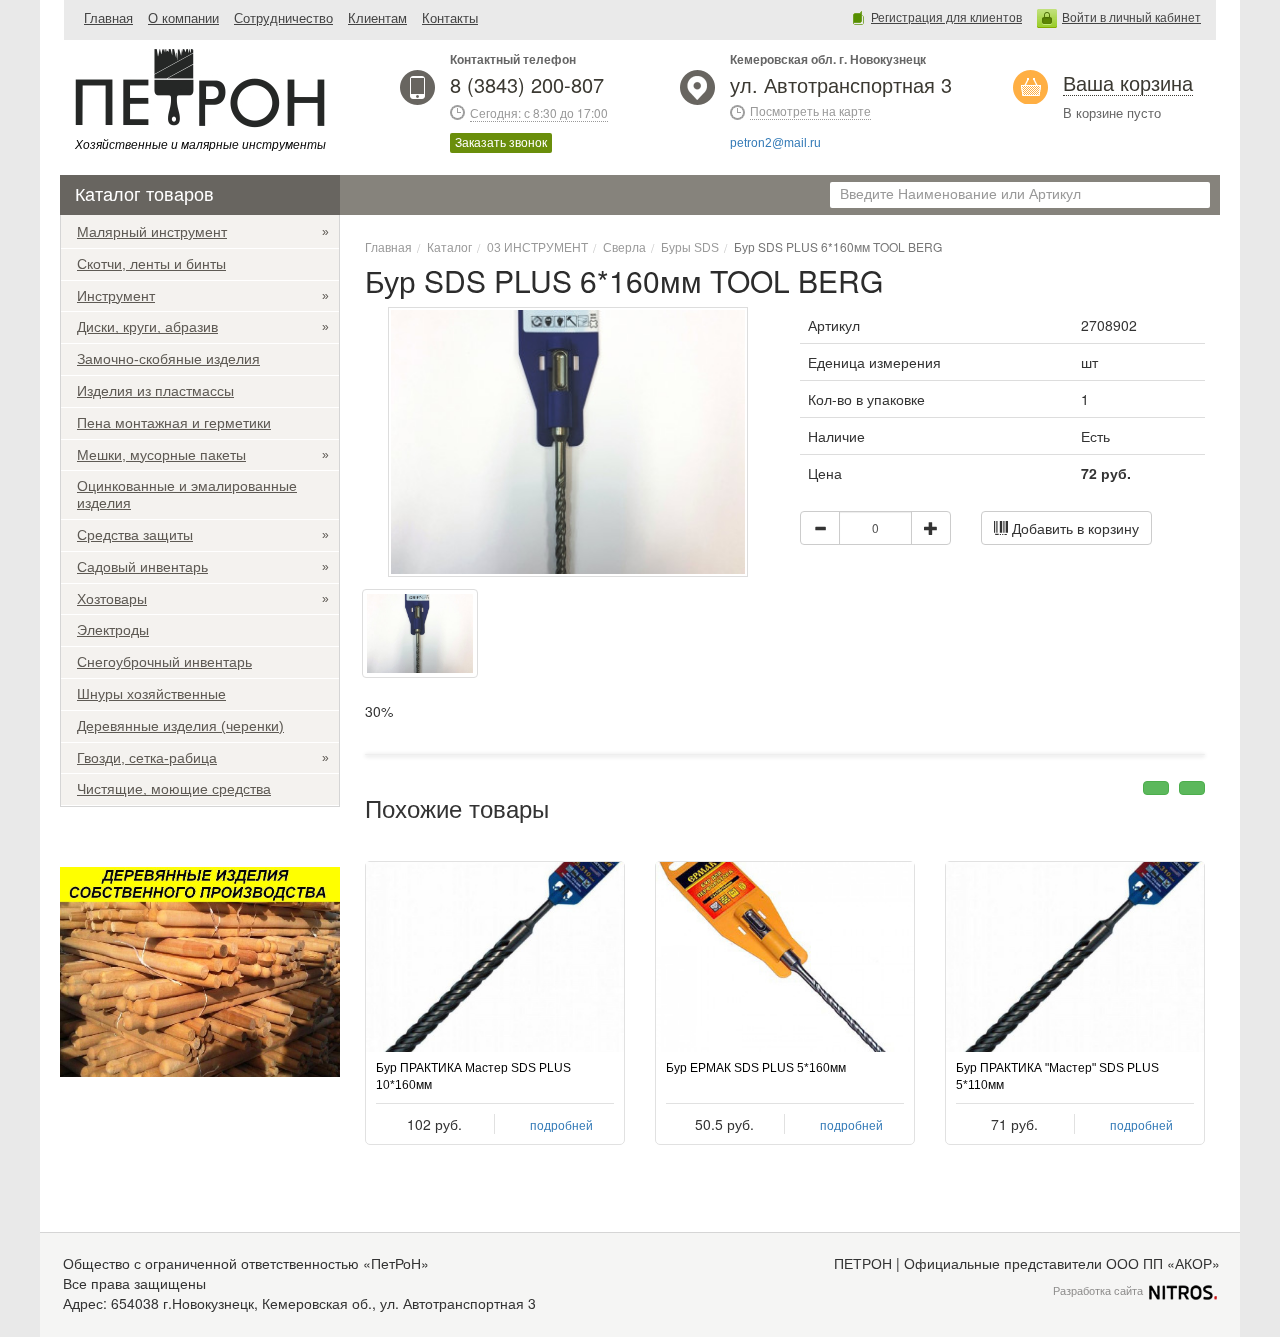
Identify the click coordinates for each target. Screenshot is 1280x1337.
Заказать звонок (501, 143)
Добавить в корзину (1073, 528)
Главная (108, 18)
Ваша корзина (1128, 84)
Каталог (449, 248)
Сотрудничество (283, 18)
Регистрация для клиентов (946, 18)
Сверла (624, 248)
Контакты (450, 18)
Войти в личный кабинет (1131, 18)
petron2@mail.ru (775, 143)
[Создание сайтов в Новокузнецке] (1183, 1291)
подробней (561, 1126)
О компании (183, 18)
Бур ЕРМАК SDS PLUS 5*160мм (756, 1068)
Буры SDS (690, 248)
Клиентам (377, 18)
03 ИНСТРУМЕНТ (537, 248)
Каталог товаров (144, 195)
